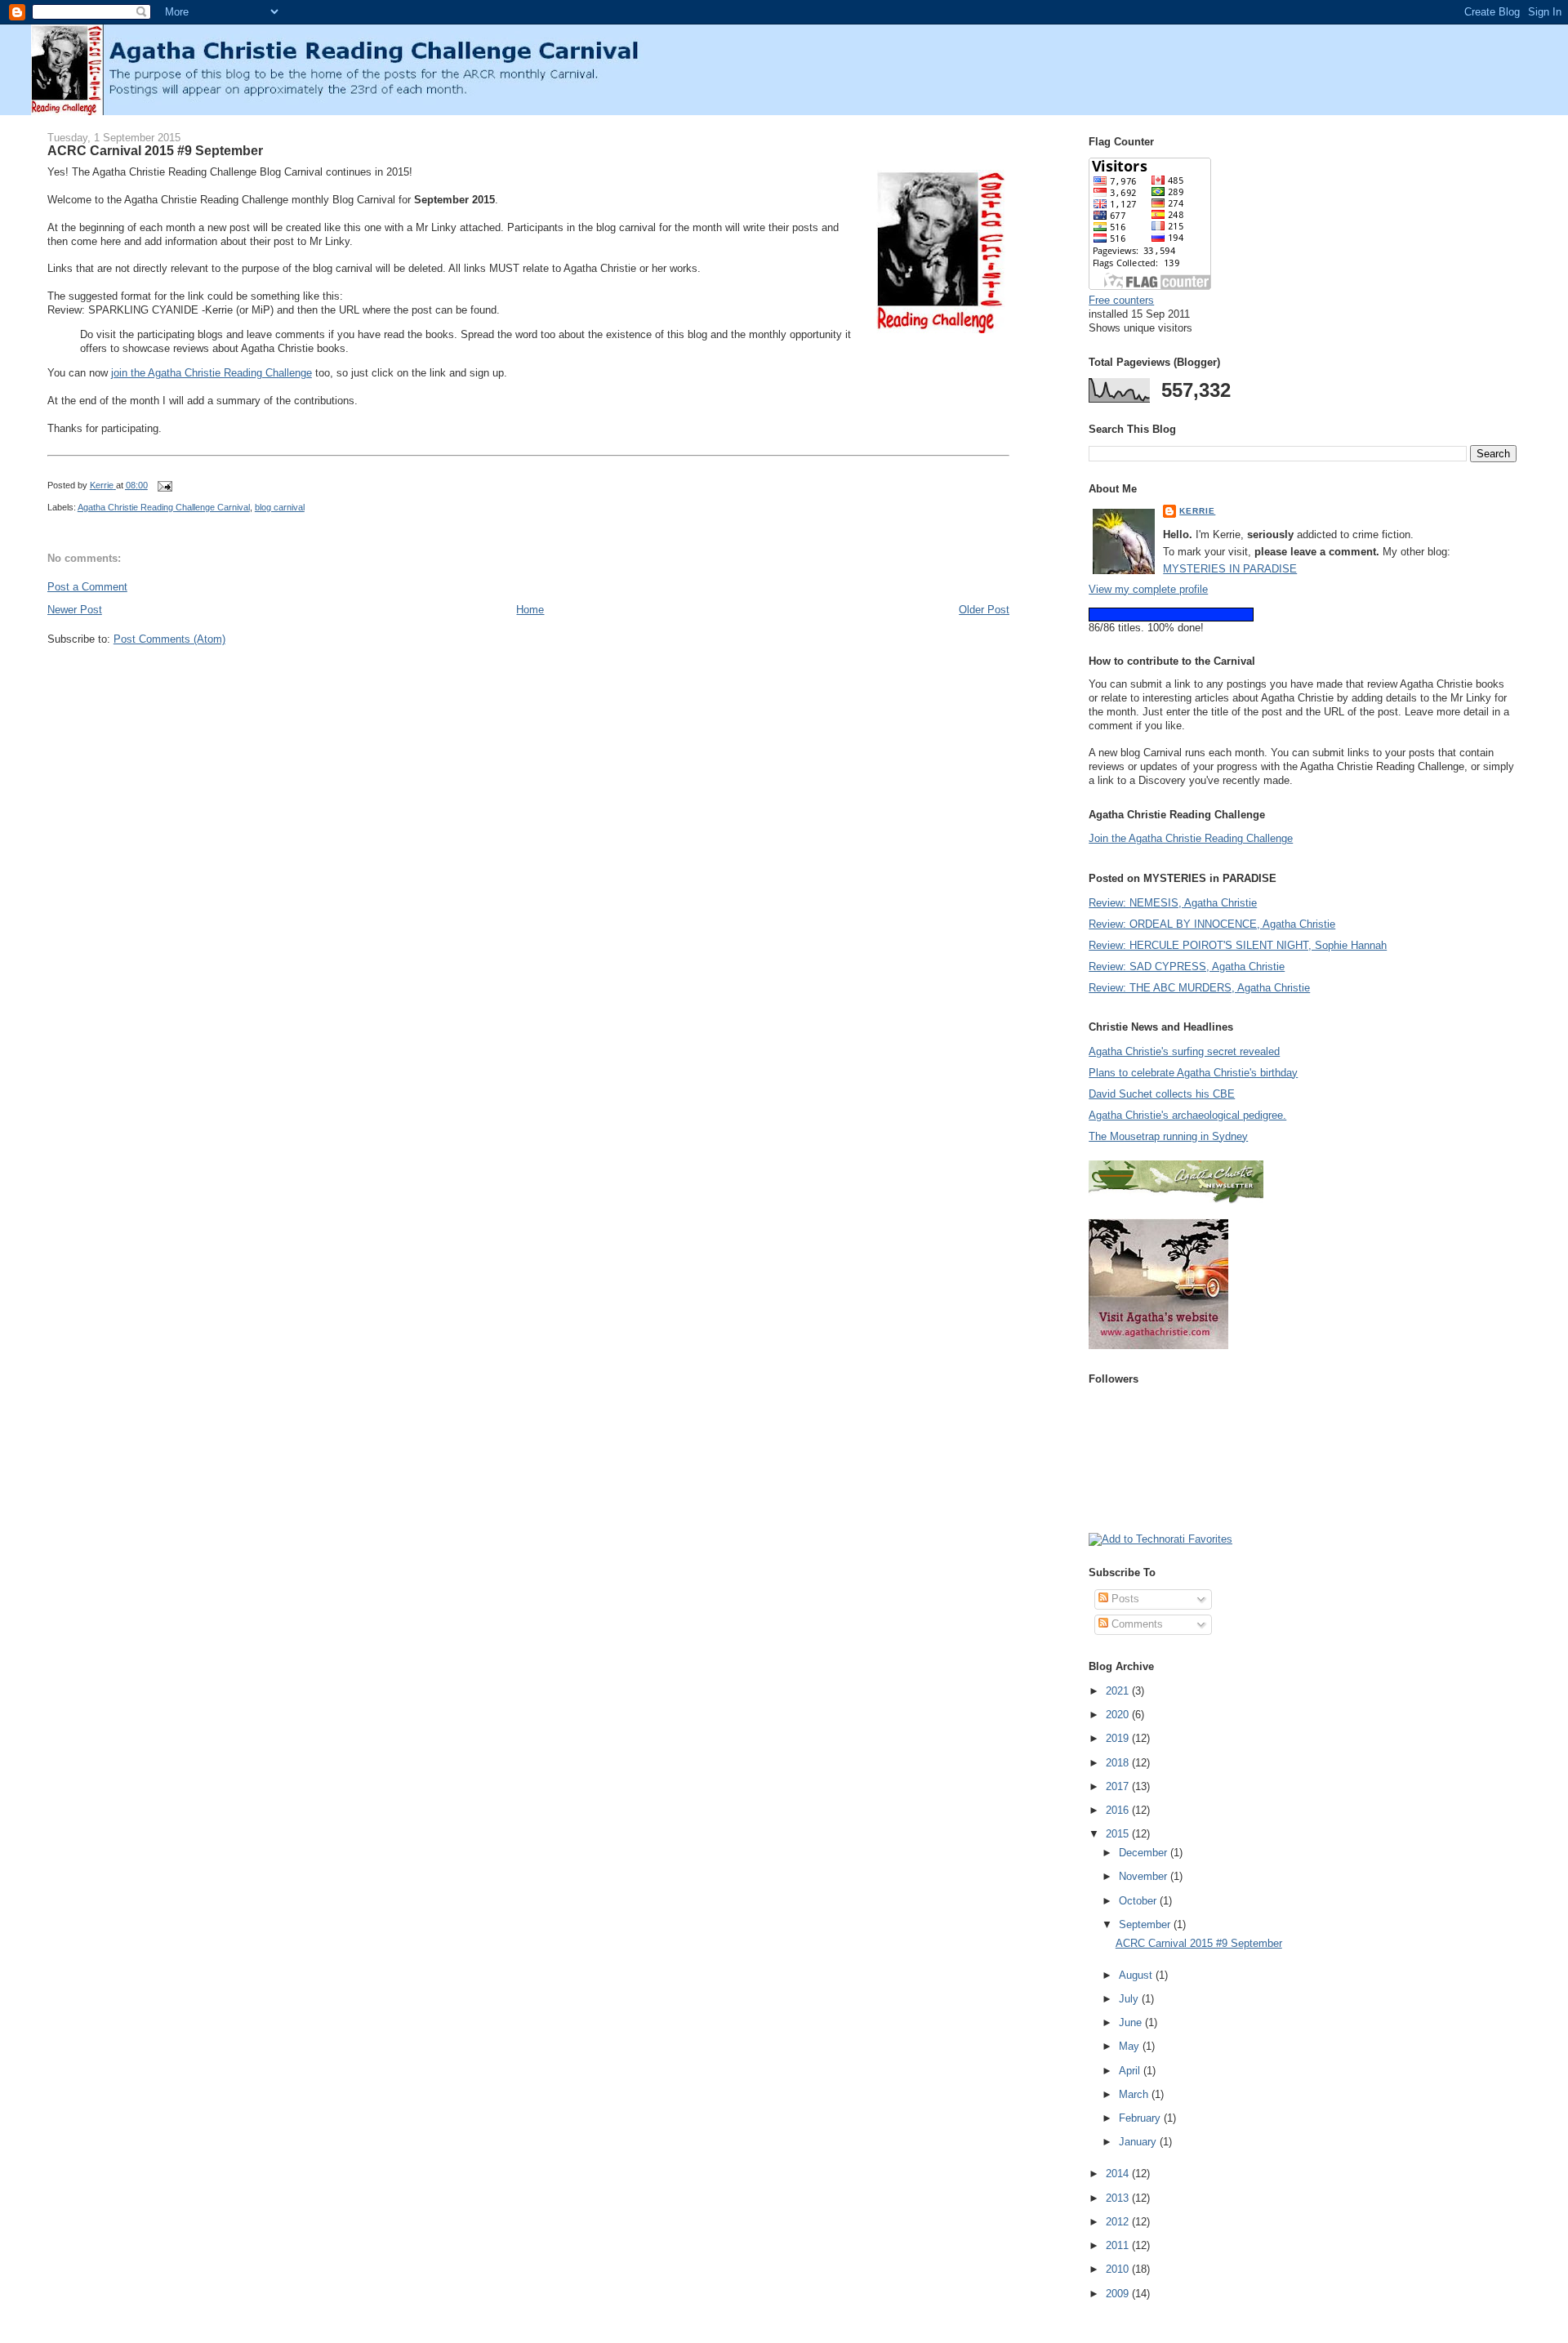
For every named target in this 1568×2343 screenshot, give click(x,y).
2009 (1119, 2294)
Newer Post (75, 610)
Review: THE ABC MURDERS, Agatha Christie (1199, 988)
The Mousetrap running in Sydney (1168, 1136)
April (1131, 2071)
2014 (1119, 2174)
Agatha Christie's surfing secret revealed (1184, 1051)
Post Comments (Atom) (169, 639)
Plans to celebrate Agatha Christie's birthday (1193, 1073)
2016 (1119, 1810)
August (1137, 1975)
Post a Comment (87, 587)
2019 (1119, 1738)
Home (530, 610)
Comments (1136, 1624)
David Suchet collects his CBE (1162, 1094)
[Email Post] (165, 485)
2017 (1119, 1786)
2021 (1119, 1691)
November (1145, 1876)
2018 (1119, 1763)
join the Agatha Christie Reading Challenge (212, 373)
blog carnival (280, 507)
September (1146, 1924)
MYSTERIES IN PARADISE (1230, 569)
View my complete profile (1148, 589)
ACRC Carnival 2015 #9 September (1199, 1943)
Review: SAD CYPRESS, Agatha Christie (1187, 967)
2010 (1119, 2269)
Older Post (984, 610)
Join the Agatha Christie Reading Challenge (1191, 838)
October (1139, 1901)
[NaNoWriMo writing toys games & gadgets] (1303, 615)
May (1131, 2046)
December (1145, 1853)
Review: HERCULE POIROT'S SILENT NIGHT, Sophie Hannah (1238, 945)
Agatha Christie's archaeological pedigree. (1187, 1115)
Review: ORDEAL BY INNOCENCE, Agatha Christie (1212, 924)
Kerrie (1197, 511)
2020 (1119, 1715)
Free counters (1121, 300)
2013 (1119, 2198)
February (1141, 2118)
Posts (1124, 1599)
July (1130, 1999)
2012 (1119, 2222)
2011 (1119, 2245)
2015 (1119, 1834)
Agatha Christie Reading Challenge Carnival (164, 507)
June (1132, 2022)
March (1135, 2094)
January (1139, 2142)
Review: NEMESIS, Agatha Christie (1173, 903)
